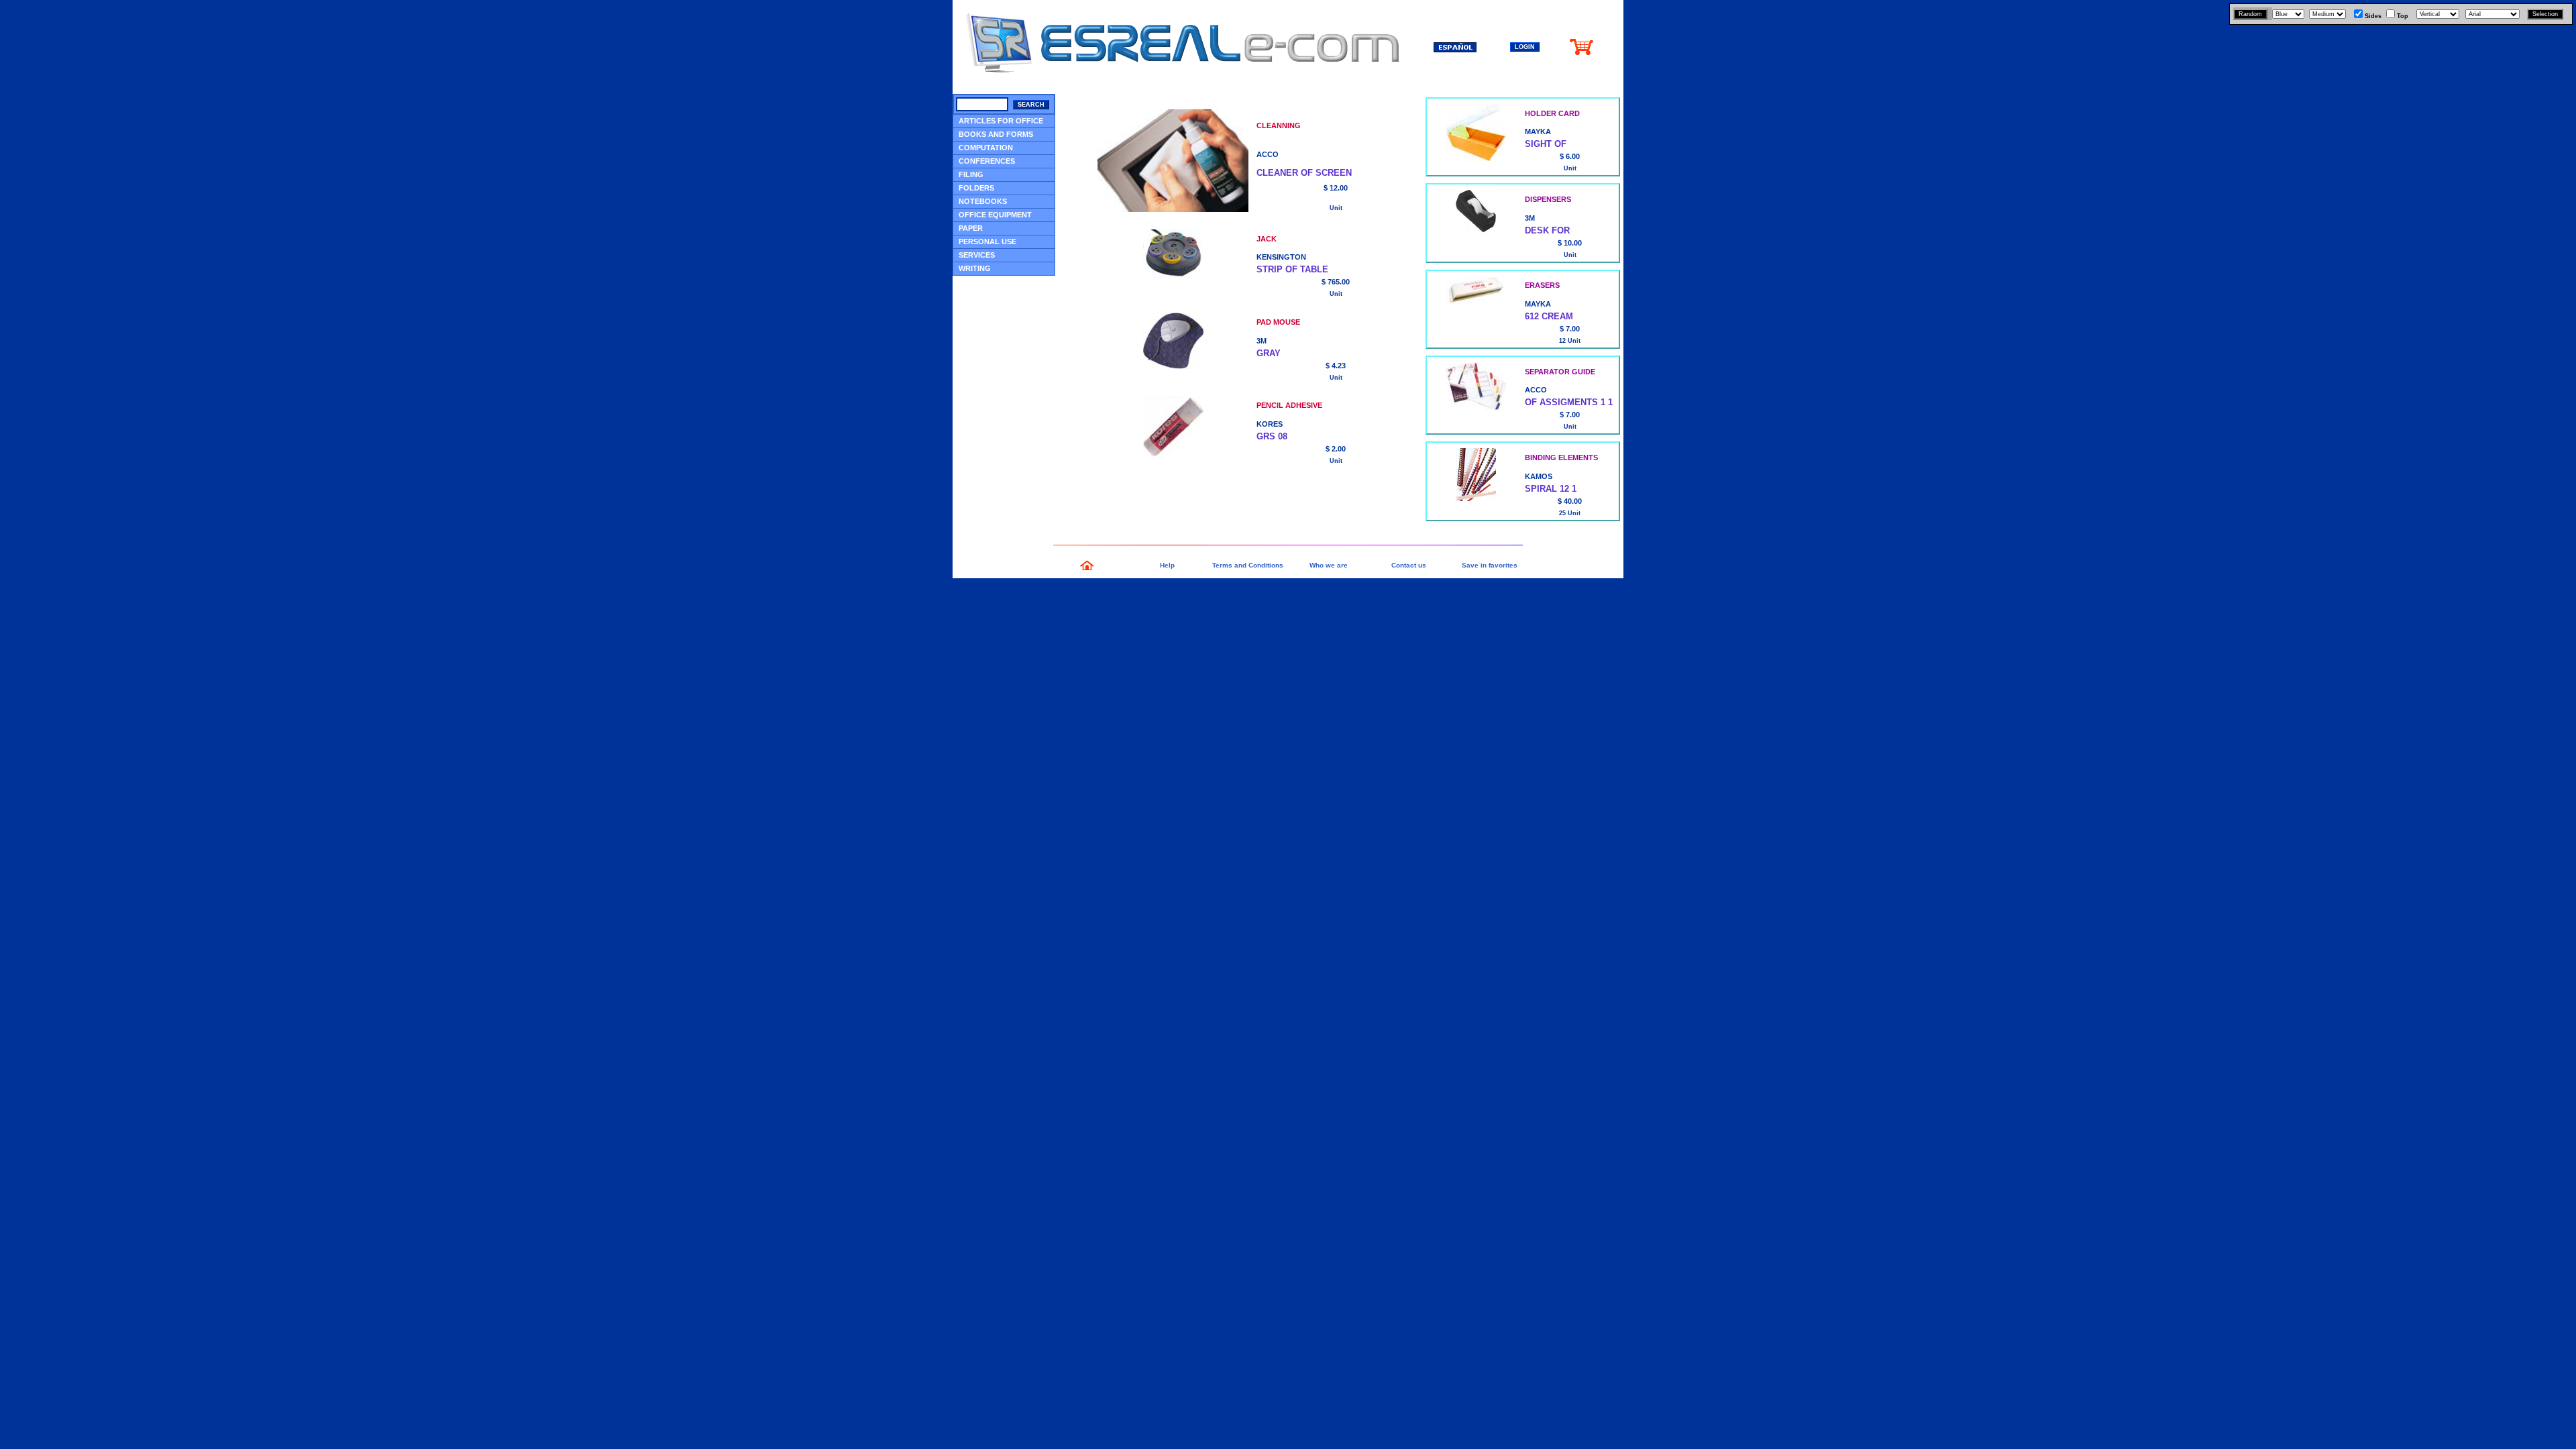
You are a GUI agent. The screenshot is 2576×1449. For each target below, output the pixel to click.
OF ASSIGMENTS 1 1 (1569, 402)
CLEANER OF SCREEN (1304, 173)
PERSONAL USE (987, 241)
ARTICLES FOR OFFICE (1001, 121)
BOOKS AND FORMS (996, 134)
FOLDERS (976, 188)
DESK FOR (1547, 230)
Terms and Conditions (1248, 565)
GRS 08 (1272, 436)
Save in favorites (1490, 565)
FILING (971, 174)
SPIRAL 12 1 (1551, 489)
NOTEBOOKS (983, 201)
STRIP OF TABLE (1292, 269)
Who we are (1329, 565)
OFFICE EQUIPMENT (995, 215)
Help (1167, 565)
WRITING (975, 268)
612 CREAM (1549, 316)
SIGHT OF (1546, 144)
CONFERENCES (987, 161)
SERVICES (977, 255)
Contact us (1409, 565)
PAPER (971, 228)
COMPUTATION (986, 148)
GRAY (1269, 353)
